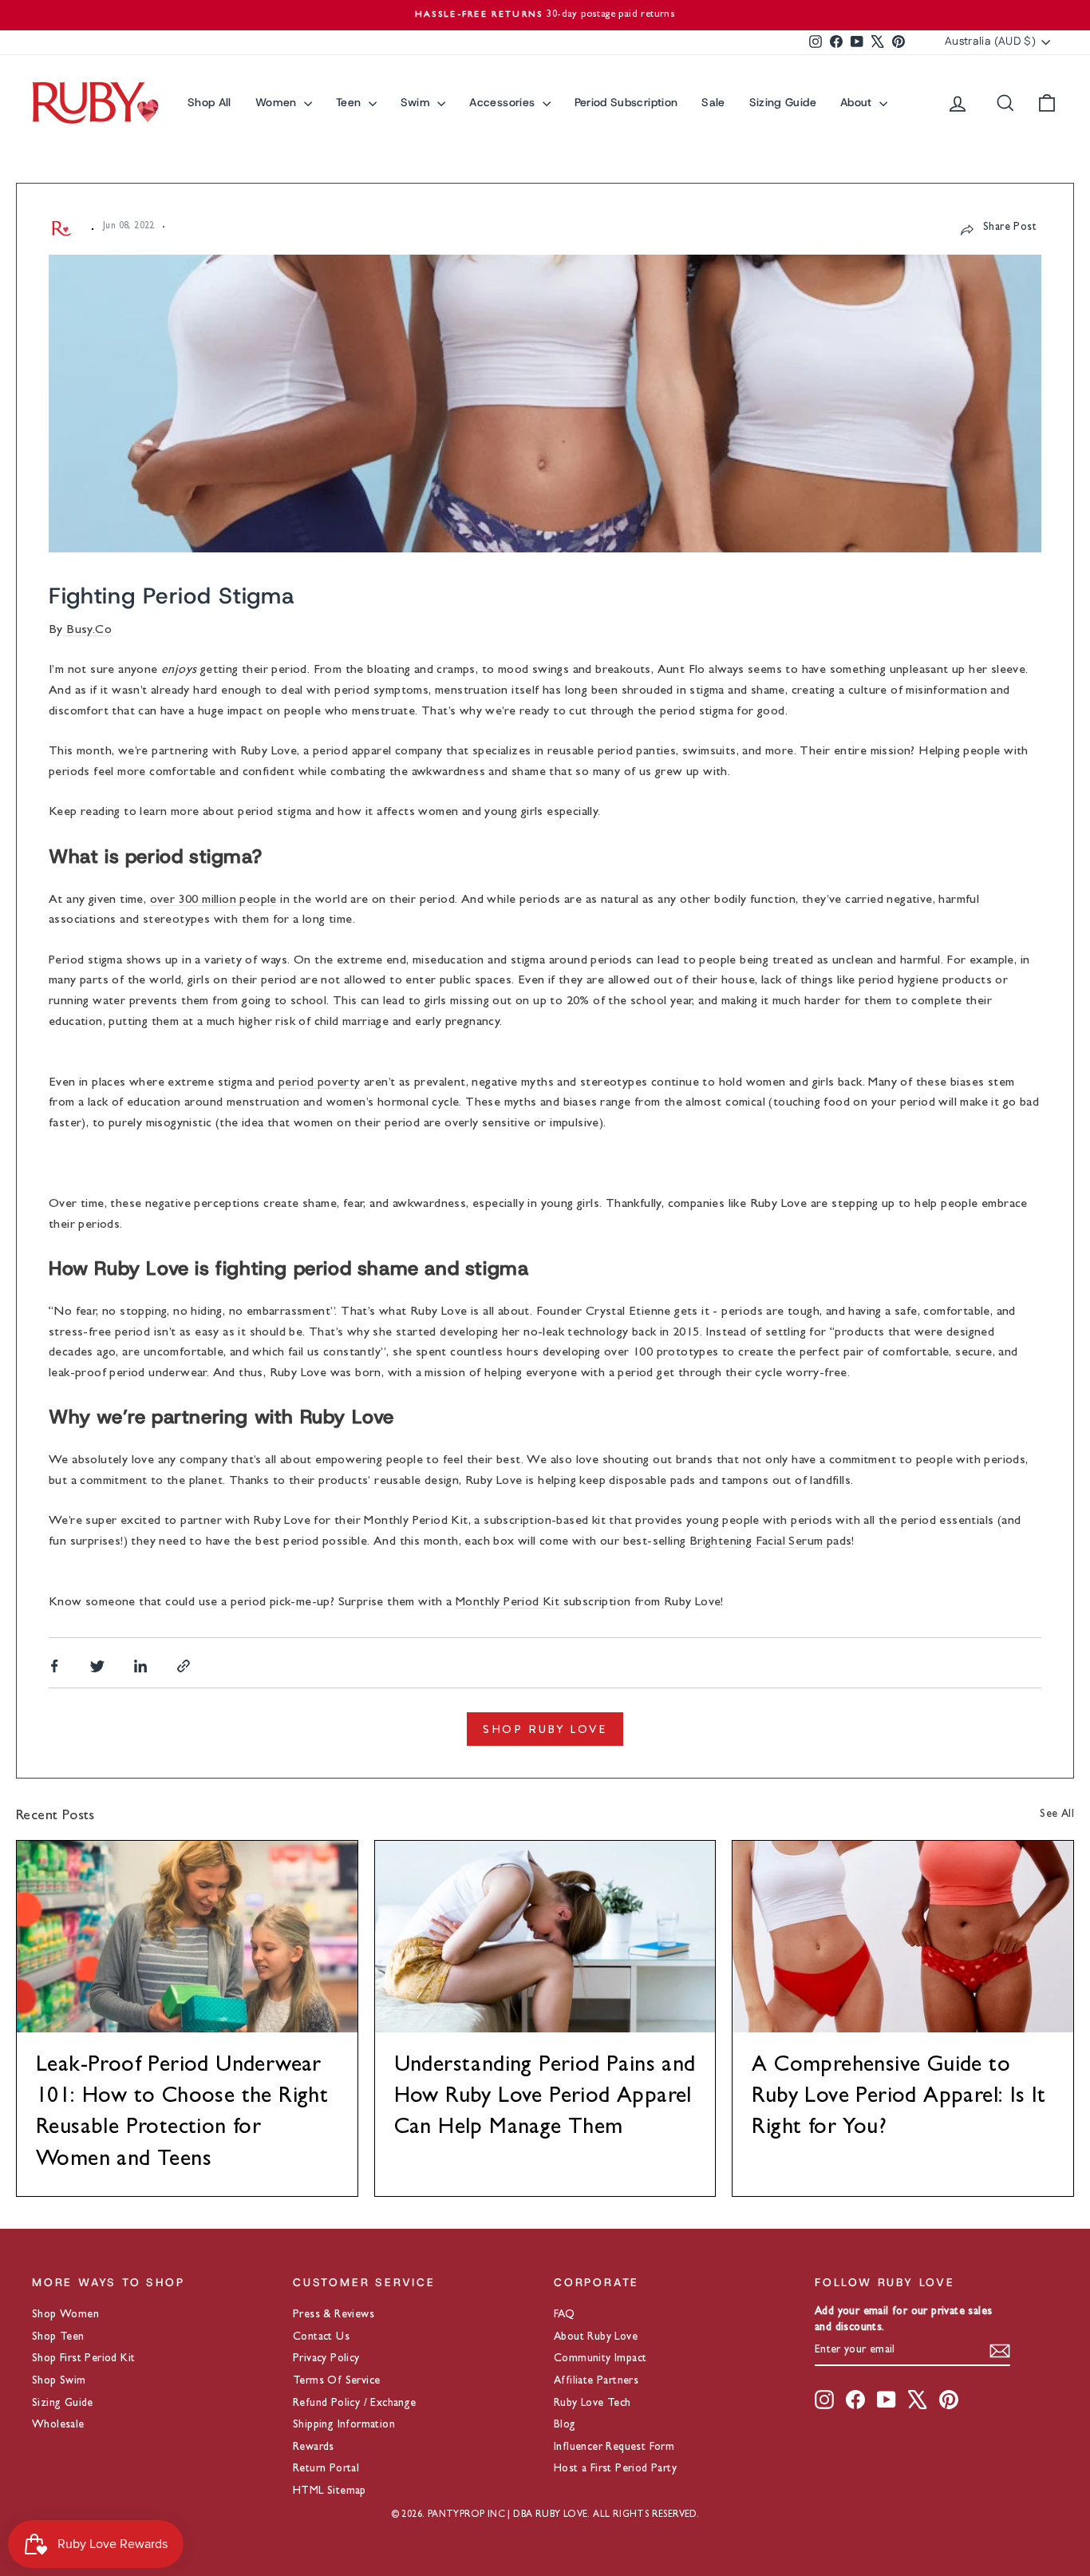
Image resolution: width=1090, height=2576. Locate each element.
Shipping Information (344, 2425)
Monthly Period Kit (509, 1603)
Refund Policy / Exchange (355, 2404)
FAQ (564, 2315)
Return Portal (326, 2469)
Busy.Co (87, 631)
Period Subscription (626, 102)
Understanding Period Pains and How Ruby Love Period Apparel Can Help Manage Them (545, 2098)
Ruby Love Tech (592, 2404)
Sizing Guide (783, 102)
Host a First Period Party (615, 2469)
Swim (417, 102)
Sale (713, 102)
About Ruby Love (596, 2337)
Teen (350, 102)
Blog (565, 2425)
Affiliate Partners (596, 2381)
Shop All (209, 102)
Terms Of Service (336, 2381)
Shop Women (65, 2315)
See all (1057, 1814)
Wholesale (58, 2425)
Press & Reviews (334, 2315)
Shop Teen (58, 2337)
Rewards (314, 2447)
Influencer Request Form (614, 2447)
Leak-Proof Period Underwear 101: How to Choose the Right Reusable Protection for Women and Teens (182, 2114)
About (858, 102)
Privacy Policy (326, 2359)
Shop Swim (59, 2381)
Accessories (504, 102)
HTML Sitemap (330, 2491)
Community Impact (600, 2359)
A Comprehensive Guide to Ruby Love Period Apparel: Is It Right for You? (898, 2098)
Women (278, 102)
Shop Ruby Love (545, 1729)
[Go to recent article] (187, 1937)
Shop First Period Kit (83, 2359)
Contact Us (321, 2337)
